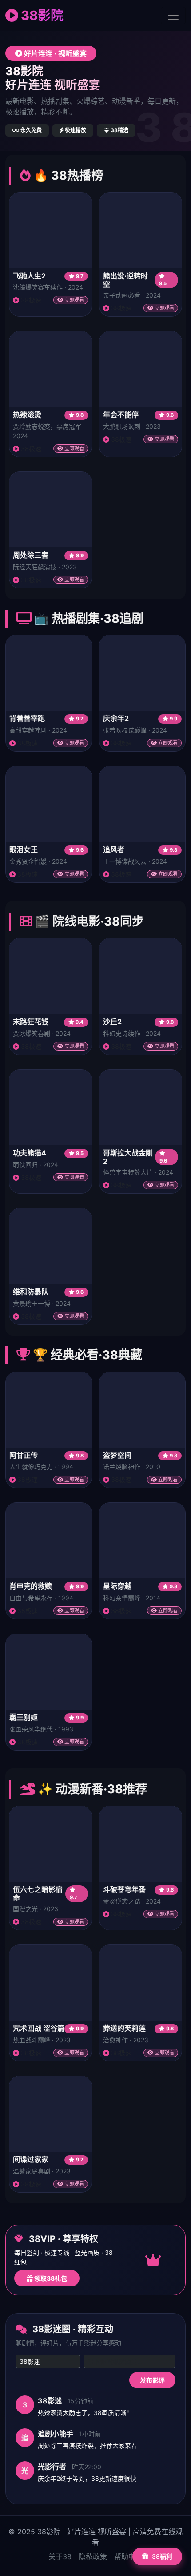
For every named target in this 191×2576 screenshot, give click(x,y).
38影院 (41, 15)
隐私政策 (93, 2556)
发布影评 (152, 2380)
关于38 (60, 2556)
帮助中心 (128, 2556)
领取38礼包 (50, 2278)
